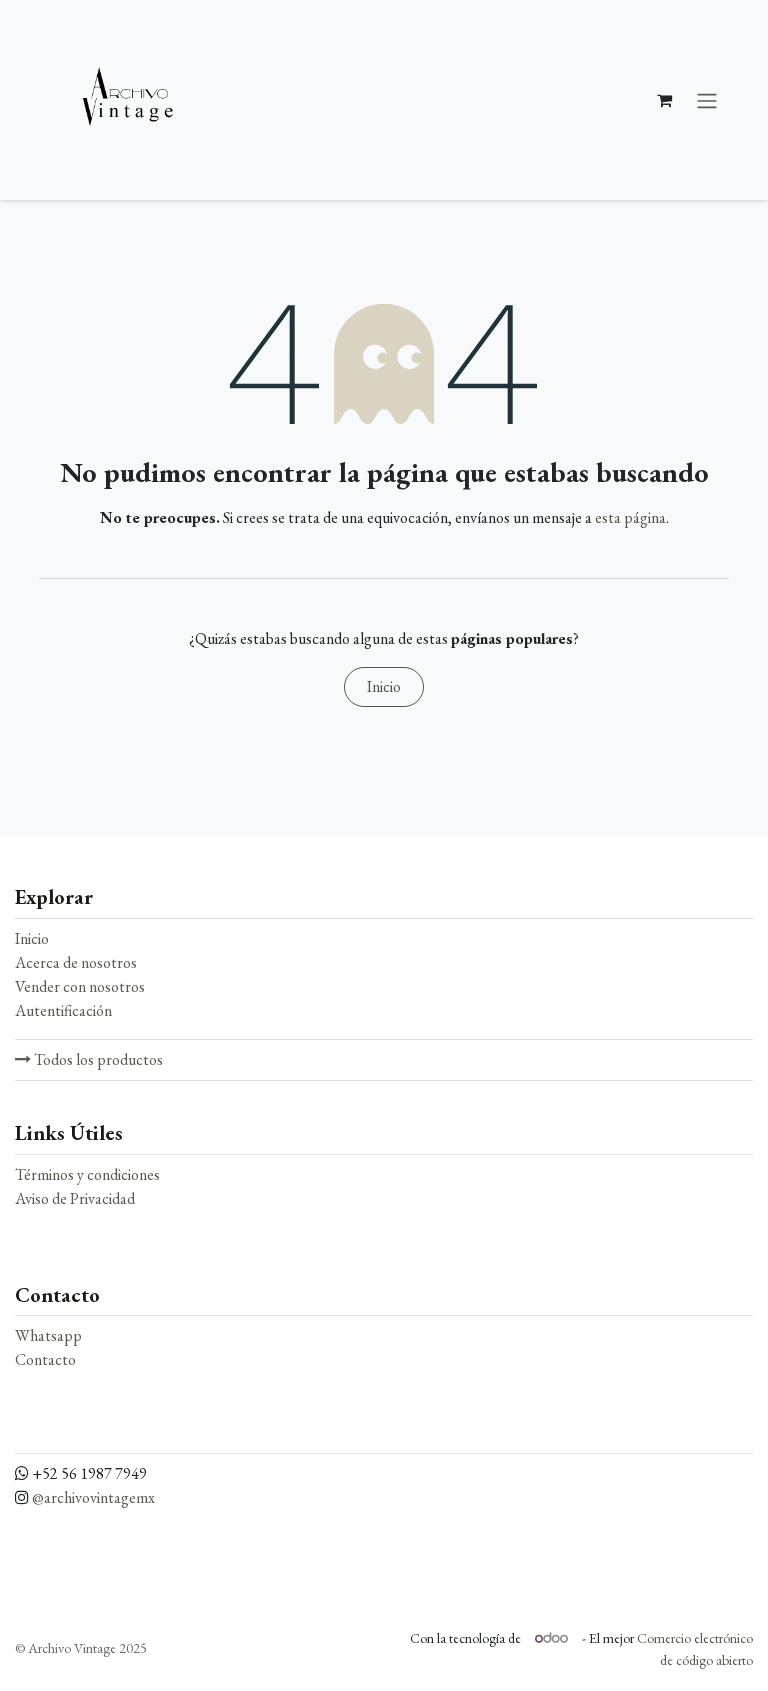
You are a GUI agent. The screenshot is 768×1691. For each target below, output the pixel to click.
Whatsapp (48, 1335)
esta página (630, 517)
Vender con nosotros (80, 986)
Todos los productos (97, 1059)
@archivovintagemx (93, 1497)
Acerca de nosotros (76, 962)
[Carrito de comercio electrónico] (664, 100)
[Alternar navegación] (707, 100)
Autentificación (63, 1010)
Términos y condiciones (87, 1174)
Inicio (384, 686)
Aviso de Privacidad (75, 1198)
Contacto (45, 1359)
